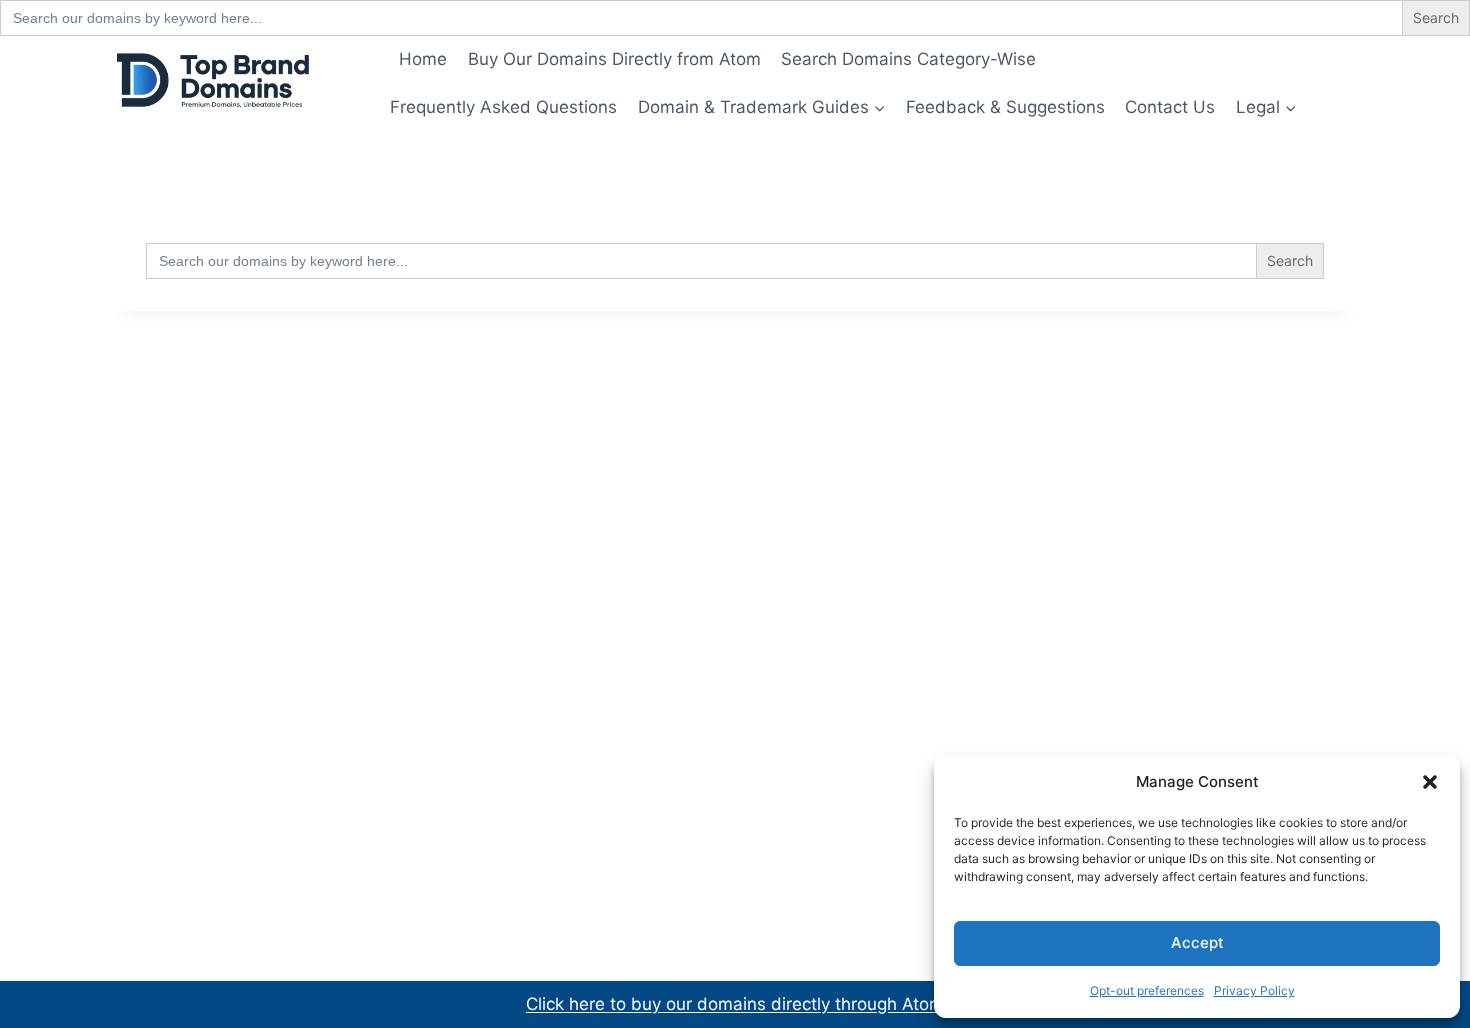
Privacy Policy (1254, 990)
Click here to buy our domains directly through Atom (735, 1004)
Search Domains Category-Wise (908, 59)
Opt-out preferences (1147, 990)
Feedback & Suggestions (1005, 107)
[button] (1430, 782)
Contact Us (1170, 107)
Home (423, 59)
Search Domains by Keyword (1172, 59)
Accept (1197, 942)
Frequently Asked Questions (503, 107)
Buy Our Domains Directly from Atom (614, 59)
